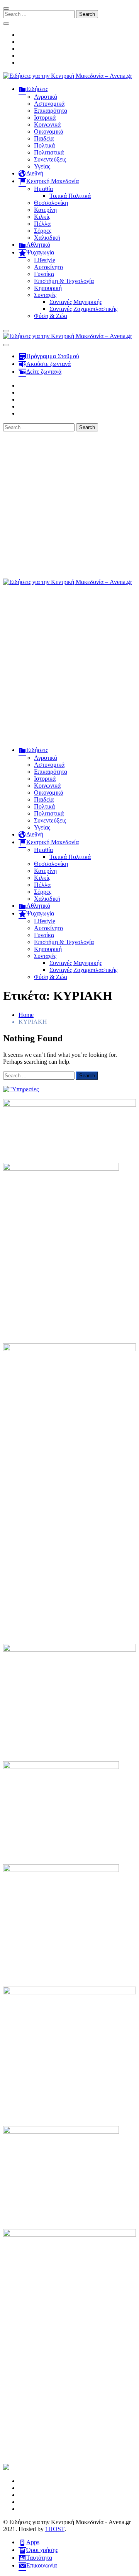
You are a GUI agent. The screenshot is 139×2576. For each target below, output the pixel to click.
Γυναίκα (44, 274)
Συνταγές (45, 295)
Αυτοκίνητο (48, 267)
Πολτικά (44, 145)
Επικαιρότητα (51, 111)
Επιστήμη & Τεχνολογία (64, 281)
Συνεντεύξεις (50, 159)
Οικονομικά (49, 131)
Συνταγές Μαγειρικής (76, 302)
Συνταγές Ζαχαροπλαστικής (83, 309)
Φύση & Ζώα (51, 316)
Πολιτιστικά (49, 152)
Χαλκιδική (47, 238)
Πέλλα (42, 224)
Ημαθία (43, 189)
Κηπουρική (48, 288)
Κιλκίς (42, 217)
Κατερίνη (45, 210)
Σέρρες (43, 231)
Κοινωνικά (47, 125)
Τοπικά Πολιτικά (70, 196)
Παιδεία (44, 138)
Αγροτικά (46, 97)
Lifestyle (45, 260)
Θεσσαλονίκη (51, 203)
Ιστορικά (45, 118)
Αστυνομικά (49, 104)
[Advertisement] (69, 505)
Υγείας (42, 166)
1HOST (55, 2529)
